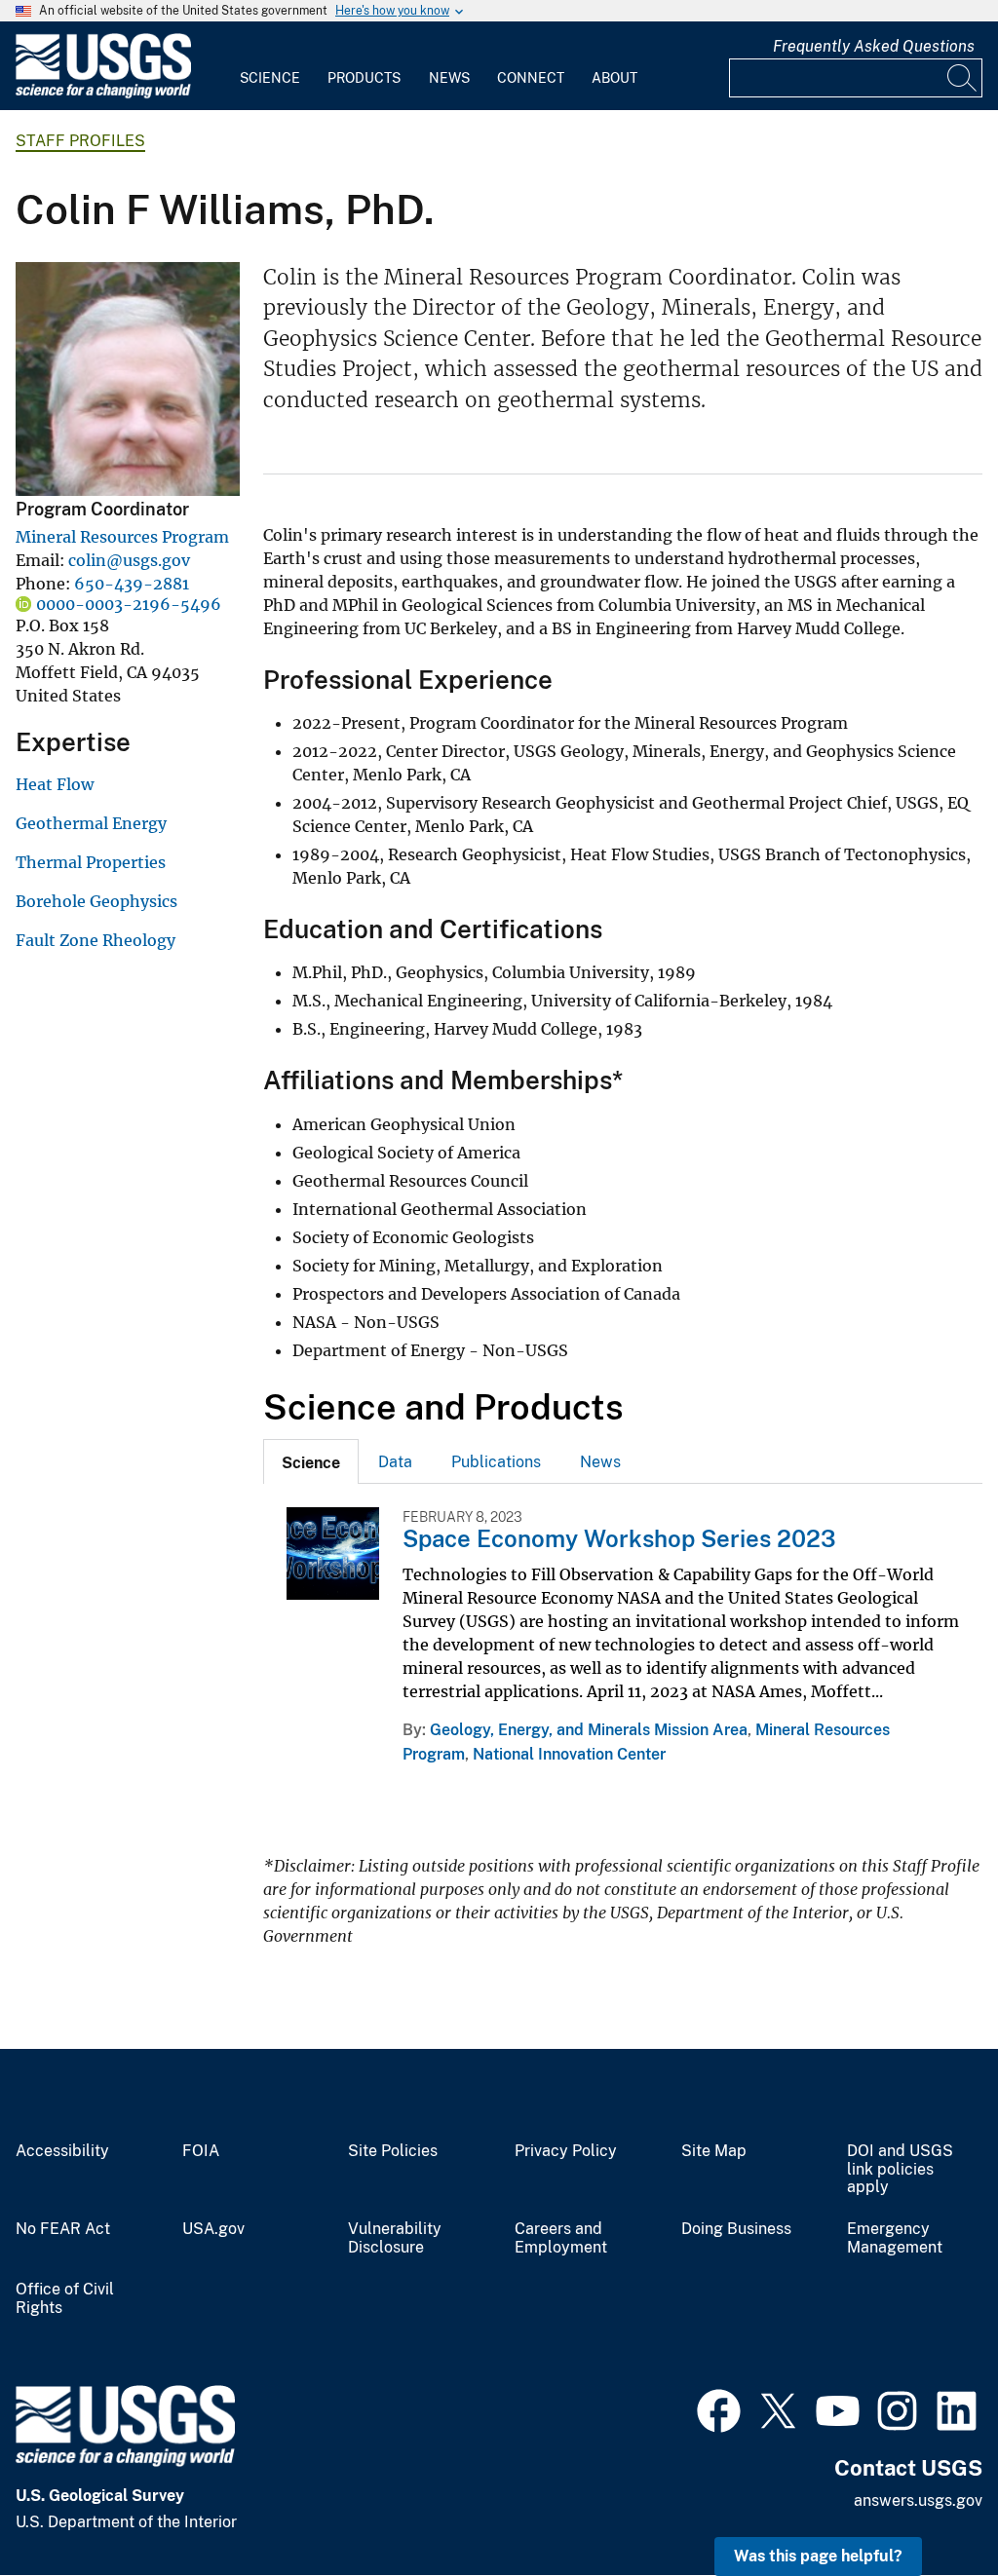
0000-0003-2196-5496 (129, 604)
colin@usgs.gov (129, 560)
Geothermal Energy (91, 823)
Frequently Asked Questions (874, 46)
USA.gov (213, 2229)
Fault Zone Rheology (96, 940)
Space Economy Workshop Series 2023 (619, 1538)
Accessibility (62, 2151)
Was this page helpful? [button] (818, 2556)
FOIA (201, 2151)
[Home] (103, 94)
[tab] (311, 1461)
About (614, 78)
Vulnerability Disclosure (395, 2238)
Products (364, 78)
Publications (496, 1462)
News (449, 78)
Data (395, 1462)
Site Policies (393, 2151)
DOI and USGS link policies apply (900, 2170)
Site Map (714, 2151)
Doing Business (736, 2229)
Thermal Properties (91, 862)
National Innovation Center (569, 1754)
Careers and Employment (561, 2238)
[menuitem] (270, 66)
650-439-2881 (132, 584)
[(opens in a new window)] (719, 2408)
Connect (531, 78)
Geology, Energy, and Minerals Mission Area (589, 1730)
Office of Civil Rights (65, 2299)
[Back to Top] (927, 2505)
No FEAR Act (63, 2229)
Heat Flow (55, 784)
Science (270, 78)
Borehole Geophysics (96, 901)
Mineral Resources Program (122, 537)
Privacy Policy (566, 2151)
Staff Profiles (80, 141)
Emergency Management (895, 2238)
